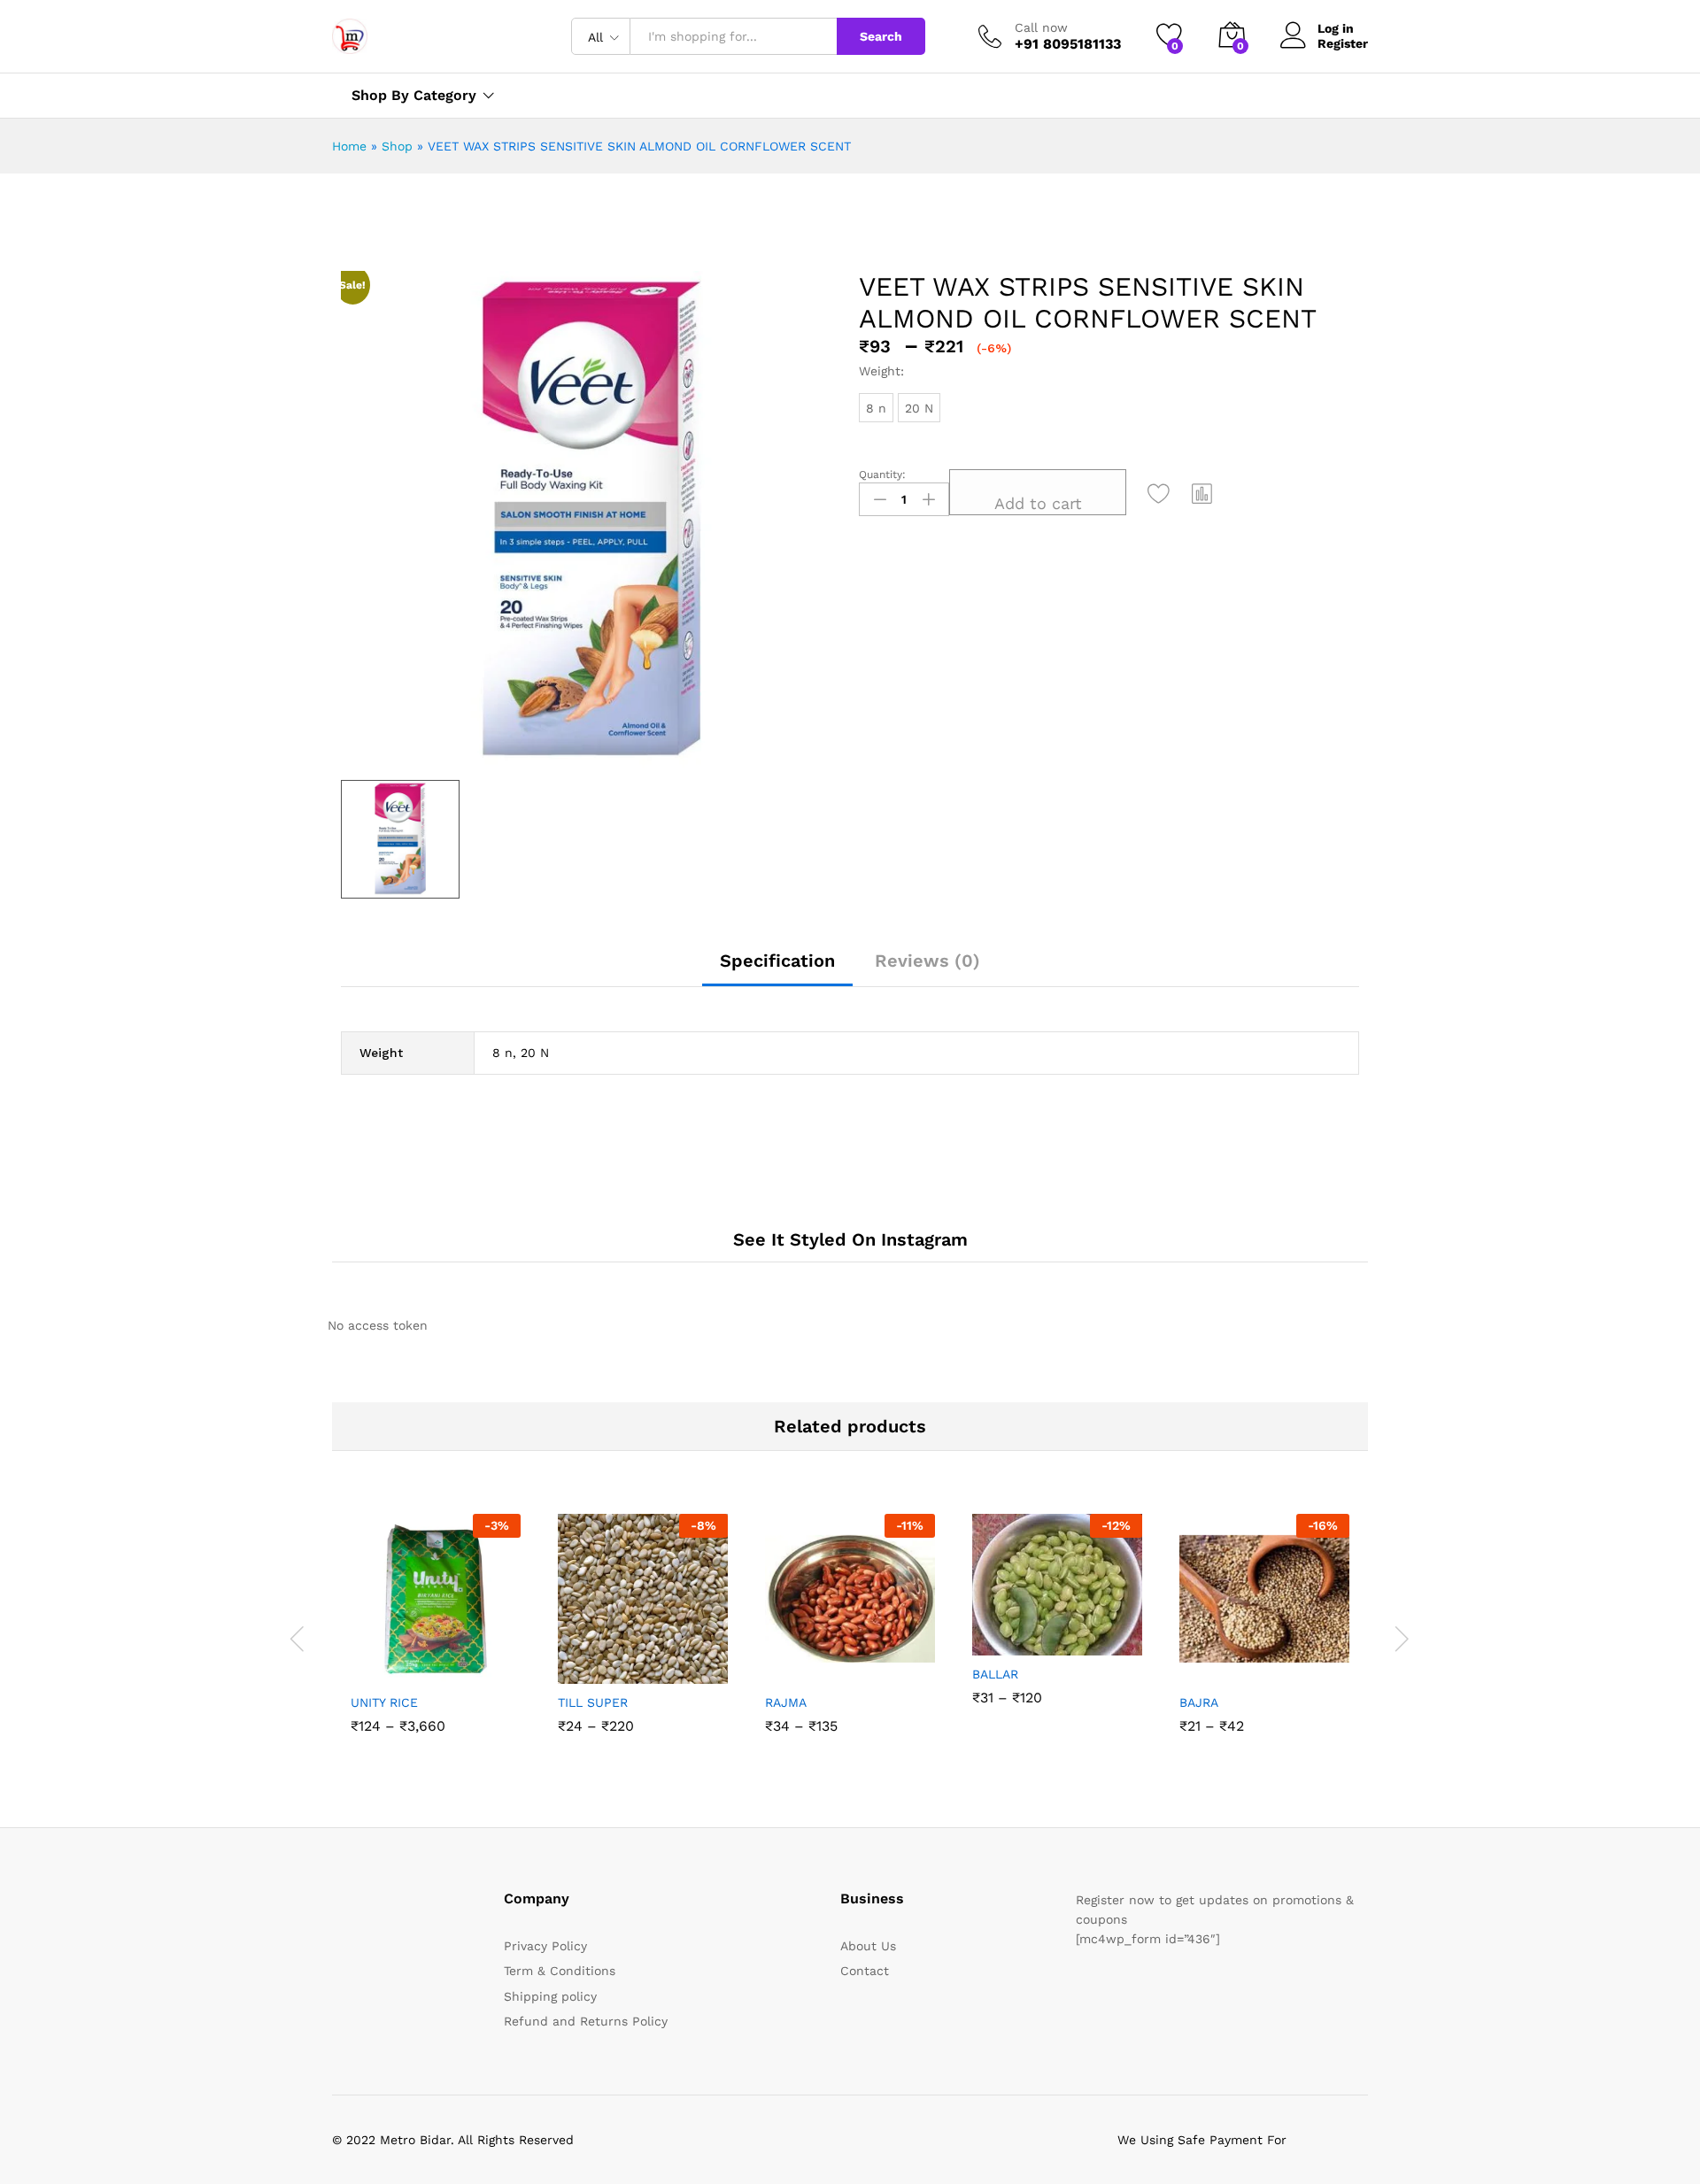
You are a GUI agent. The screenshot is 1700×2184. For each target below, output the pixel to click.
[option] (436, 1637)
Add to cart (1038, 503)
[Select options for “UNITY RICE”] (370, 1664)
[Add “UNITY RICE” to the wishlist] (452, 1664)
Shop (397, 146)
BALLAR (995, 1674)
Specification (777, 961)
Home (349, 146)
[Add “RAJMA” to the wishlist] (866, 1664)
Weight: (881, 371)
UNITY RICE (384, 1702)
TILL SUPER (593, 1702)
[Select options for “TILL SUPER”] (577, 1664)
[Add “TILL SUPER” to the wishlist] (659, 1664)
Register (1343, 43)
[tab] (777, 969)
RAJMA (786, 1702)
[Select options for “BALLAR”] (992, 1636)
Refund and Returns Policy (586, 2021)
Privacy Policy (545, 1946)
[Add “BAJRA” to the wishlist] (1280, 1664)
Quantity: (882, 475)
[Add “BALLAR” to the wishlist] (1073, 1636)
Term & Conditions (560, 1971)
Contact (865, 1971)
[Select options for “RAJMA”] (784, 1664)
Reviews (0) (927, 961)
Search (881, 36)
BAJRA (1199, 1702)
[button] (1202, 493)
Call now (1041, 27)
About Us (868, 1946)
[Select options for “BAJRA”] (1199, 1664)
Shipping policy (550, 1996)
